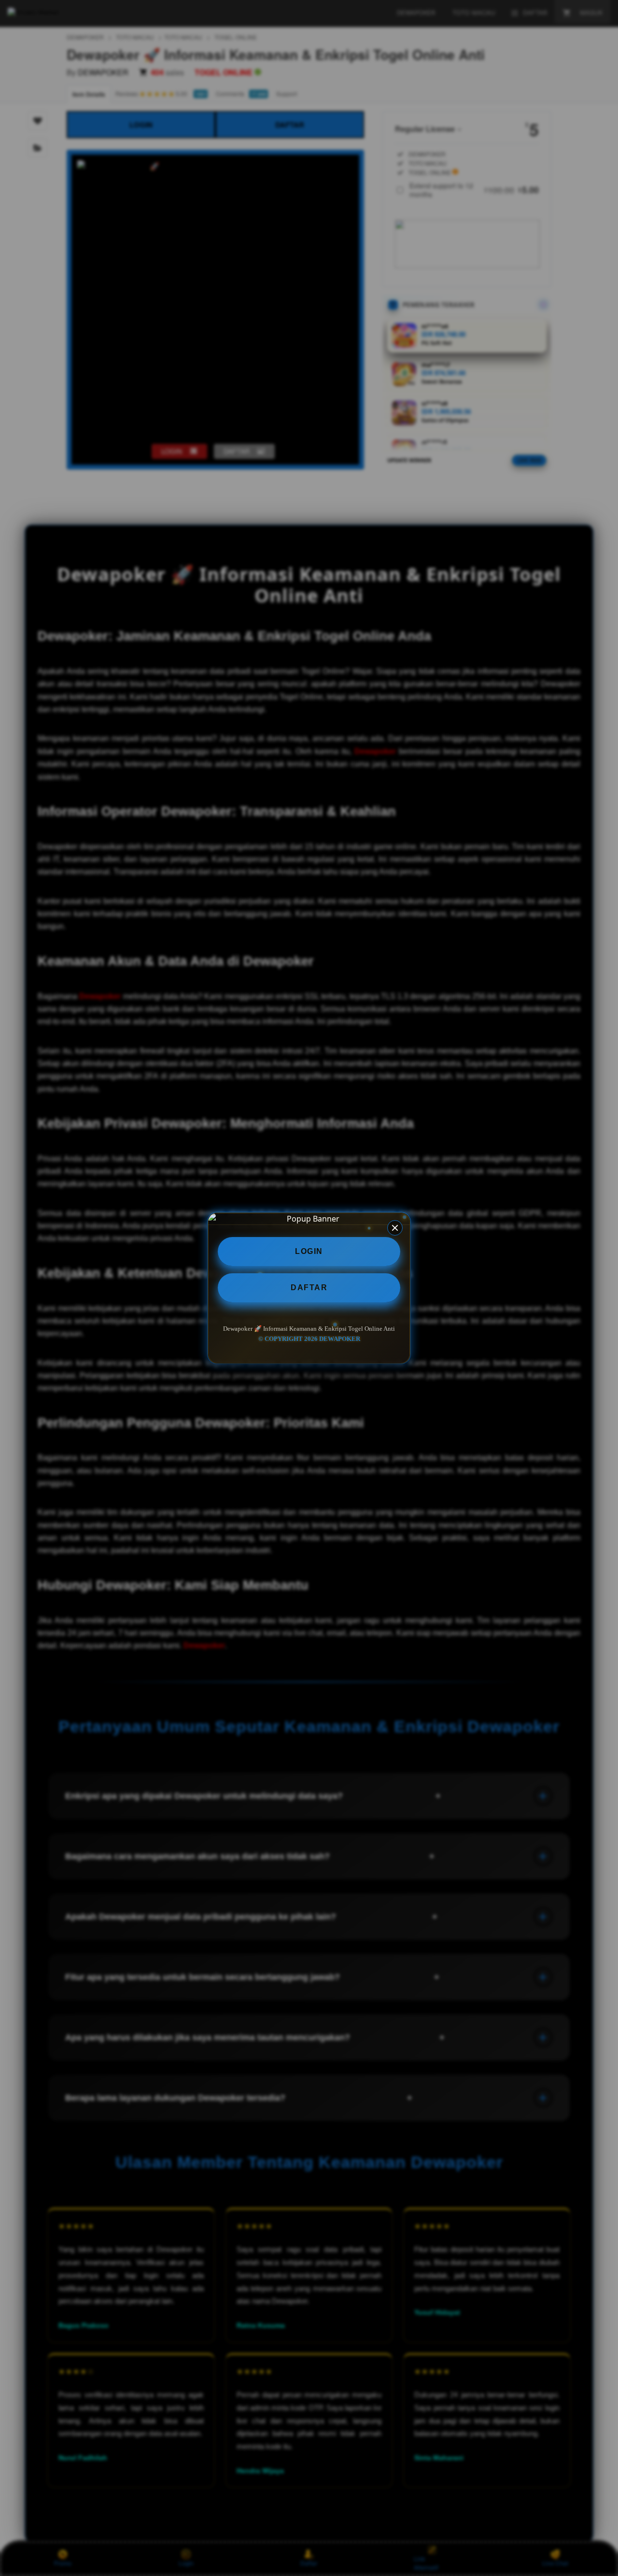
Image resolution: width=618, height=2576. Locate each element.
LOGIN (309, 1251)
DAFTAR (309, 1288)
